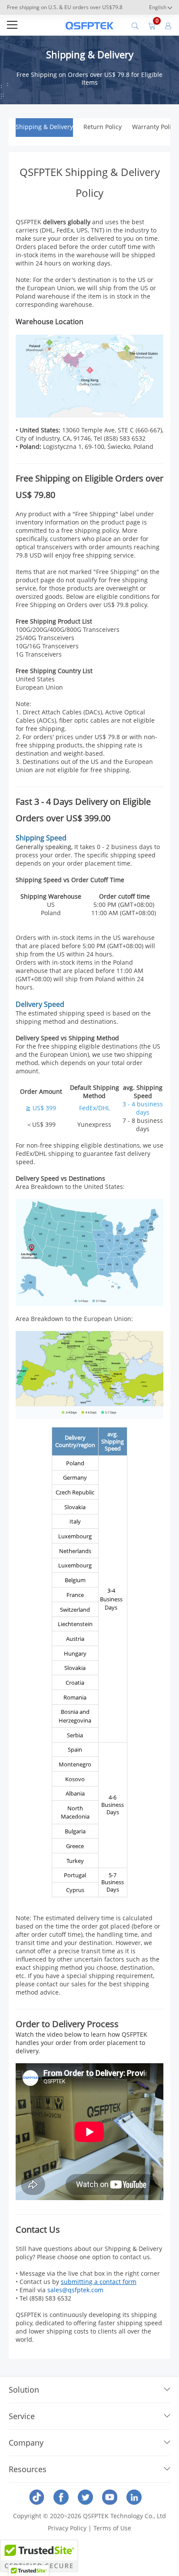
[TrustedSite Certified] (39, 2556)
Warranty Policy (155, 127)
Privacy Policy (67, 2528)
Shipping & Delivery (44, 127)
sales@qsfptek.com (75, 2290)
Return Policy (103, 127)
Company (26, 2443)
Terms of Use (112, 2528)
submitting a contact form (99, 2282)
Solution (24, 2390)
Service (22, 2416)
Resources (28, 2469)
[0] (152, 25)
